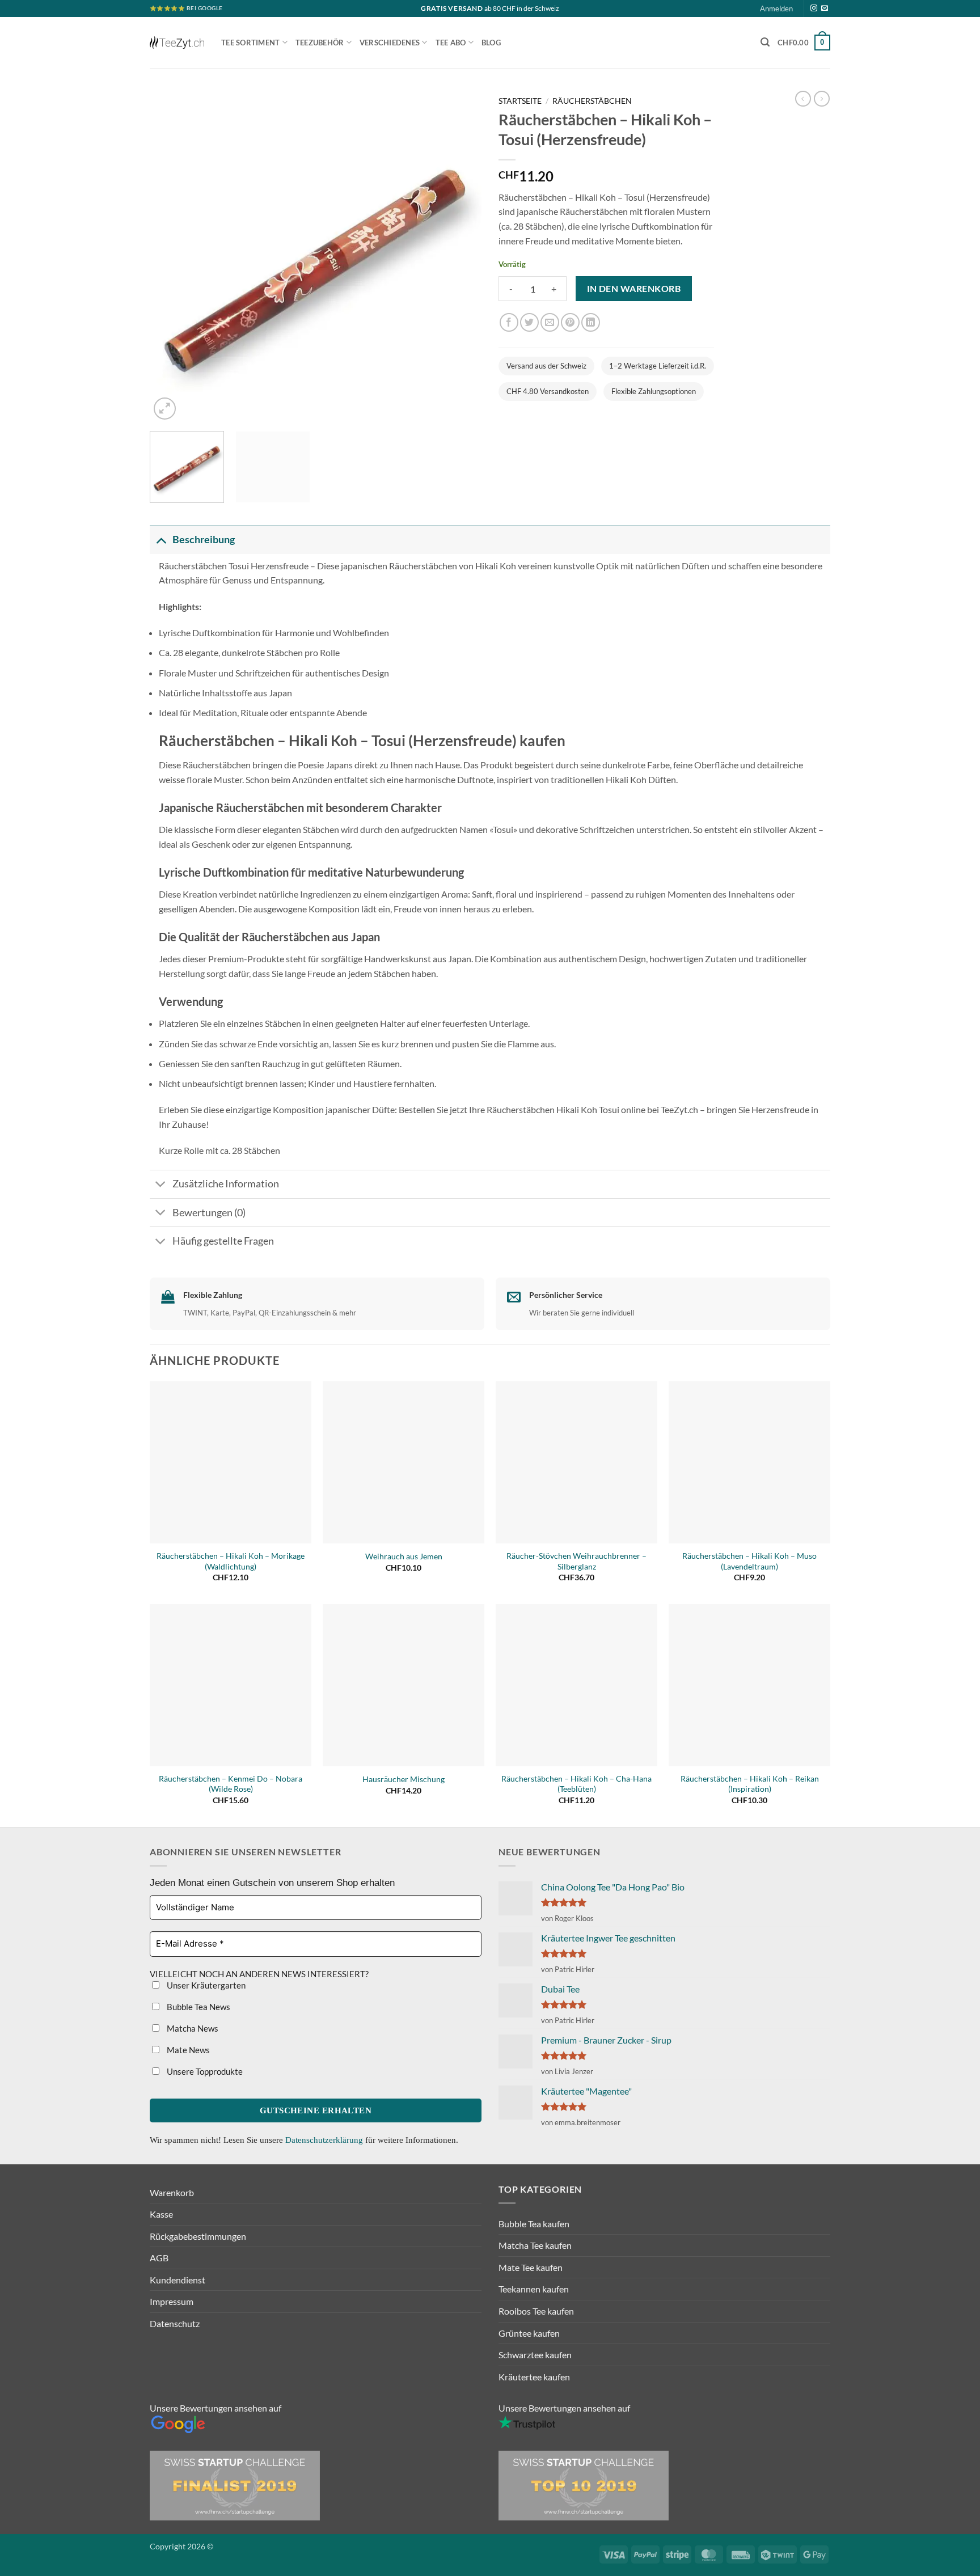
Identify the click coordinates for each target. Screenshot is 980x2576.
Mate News (187, 2050)
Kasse (161, 2214)
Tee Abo (451, 43)
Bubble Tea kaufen (534, 2224)
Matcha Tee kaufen (535, 2245)
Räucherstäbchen (592, 101)
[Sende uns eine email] (825, 9)
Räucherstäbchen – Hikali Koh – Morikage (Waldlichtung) (231, 1561)
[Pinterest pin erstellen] (570, 322)
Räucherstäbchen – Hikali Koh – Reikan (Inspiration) (750, 1784)
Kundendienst (178, 2280)
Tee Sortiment (250, 43)
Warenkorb (172, 2192)
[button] (765, 42)
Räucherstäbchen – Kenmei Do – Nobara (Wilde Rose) (231, 1784)
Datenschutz (175, 2323)
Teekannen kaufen (534, 2289)
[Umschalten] (161, 540)
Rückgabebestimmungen (198, 2236)
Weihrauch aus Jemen (404, 1556)
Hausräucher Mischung (404, 1779)
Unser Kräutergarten (205, 1985)
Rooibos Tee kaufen (536, 2311)
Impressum (172, 2301)
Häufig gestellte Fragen (223, 1241)
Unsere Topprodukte (204, 2071)
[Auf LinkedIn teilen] (591, 322)
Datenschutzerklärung (325, 2140)
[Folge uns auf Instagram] (814, 9)
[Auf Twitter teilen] (529, 322)
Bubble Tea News (198, 2007)
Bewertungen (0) (209, 1213)
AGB (159, 2258)
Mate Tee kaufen (531, 2267)
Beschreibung (204, 540)
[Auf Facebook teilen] (509, 322)
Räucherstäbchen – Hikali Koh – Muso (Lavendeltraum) (749, 1561)
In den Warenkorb (634, 289)
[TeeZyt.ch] (177, 43)
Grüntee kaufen (529, 2333)
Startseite (520, 101)
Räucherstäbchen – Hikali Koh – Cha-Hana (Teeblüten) (576, 1784)
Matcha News (192, 2028)
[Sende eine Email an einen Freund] (550, 322)
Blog (491, 43)
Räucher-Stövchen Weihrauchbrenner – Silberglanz (576, 1561)
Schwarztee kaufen (535, 2355)
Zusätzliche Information (226, 1184)
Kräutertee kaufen (534, 2377)
